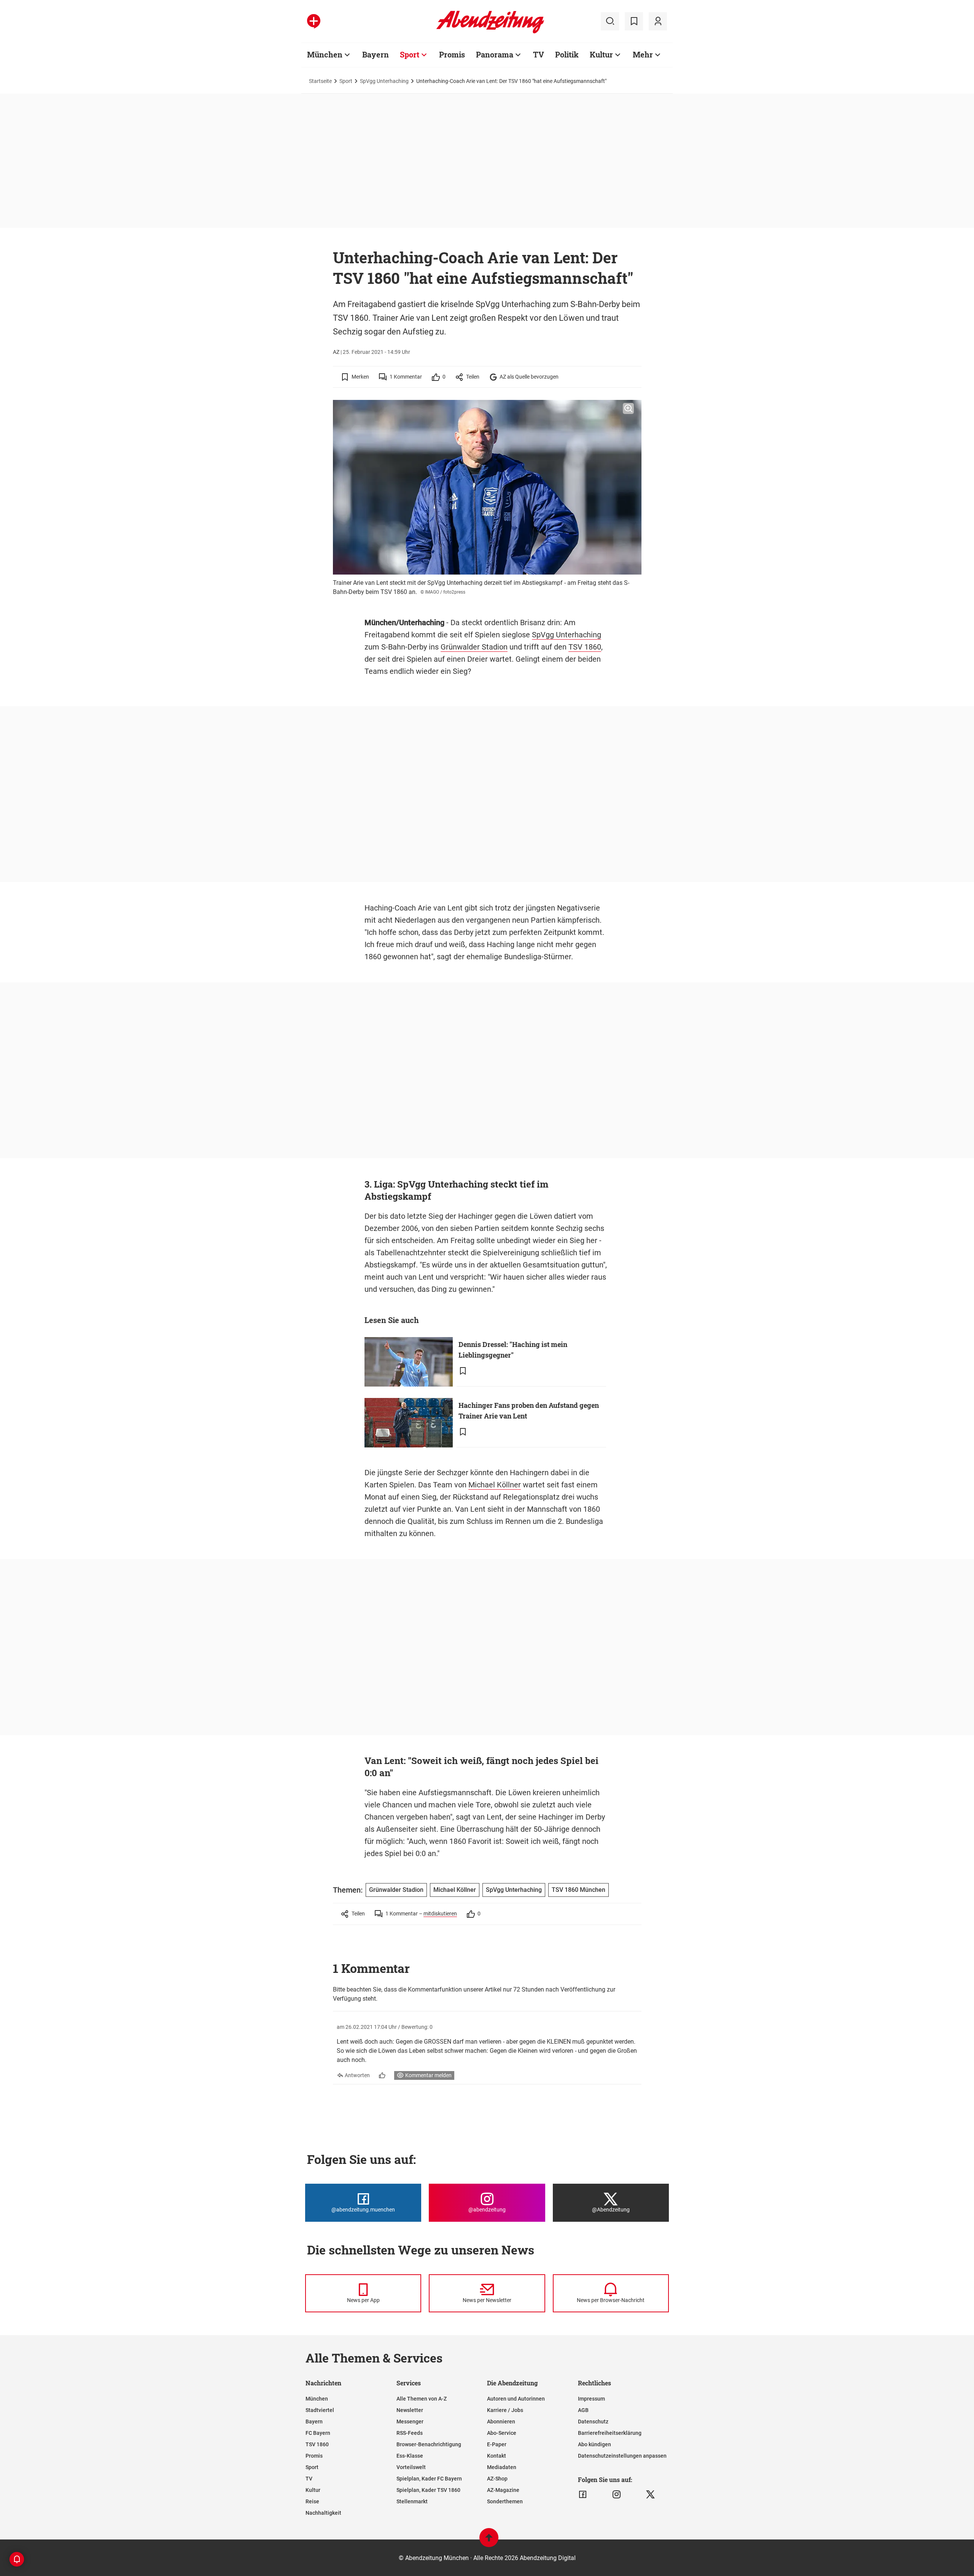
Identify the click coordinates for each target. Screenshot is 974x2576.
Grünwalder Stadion (474, 647)
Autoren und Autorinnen (516, 2399)
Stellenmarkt (412, 2501)
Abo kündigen (594, 2444)
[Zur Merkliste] (634, 21)
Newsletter (410, 2410)
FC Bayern (318, 2433)
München (325, 54)
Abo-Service (502, 2433)
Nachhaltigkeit (323, 2513)
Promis (452, 54)
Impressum (591, 2399)
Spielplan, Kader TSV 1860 (428, 2490)
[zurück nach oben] (489, 2541)
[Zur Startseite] (490, 32)
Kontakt (497, 2456)
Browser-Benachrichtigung (429, 2444)
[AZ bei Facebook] (583, 2495)
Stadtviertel (320, 2410)
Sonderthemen (505, 2501)
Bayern (376, 54)
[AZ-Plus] (314, 21)
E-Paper (497, 2444)
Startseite (320, 81)
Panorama (495, 54)
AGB (583, 2410)
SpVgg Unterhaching (384, 81)
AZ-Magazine (503, 2490)
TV (539, 54)
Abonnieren (501, 2422)
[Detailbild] (628, 409)
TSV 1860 (585, 647)
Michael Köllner (495, 1485)
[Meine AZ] (658, 21)
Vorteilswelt (411, 2467)
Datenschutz (593, 2422)
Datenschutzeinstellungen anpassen (622, 2456)
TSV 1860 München (579, 1890)
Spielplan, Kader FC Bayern (429, 2479)
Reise (312, 2501)
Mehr (643, 54)
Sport (410, 54)
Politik (567, 54)
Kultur (601, 54)
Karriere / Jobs (505, 2410)
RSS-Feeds (410, 2433)
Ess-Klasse (410, 2456)
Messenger (410, 2422)
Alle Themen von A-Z (422, 2399)
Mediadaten (502, 2467)
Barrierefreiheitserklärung (610, 2433)
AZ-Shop (497, 2479)
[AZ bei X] (650, 2495)
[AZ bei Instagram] (617, 2495)
